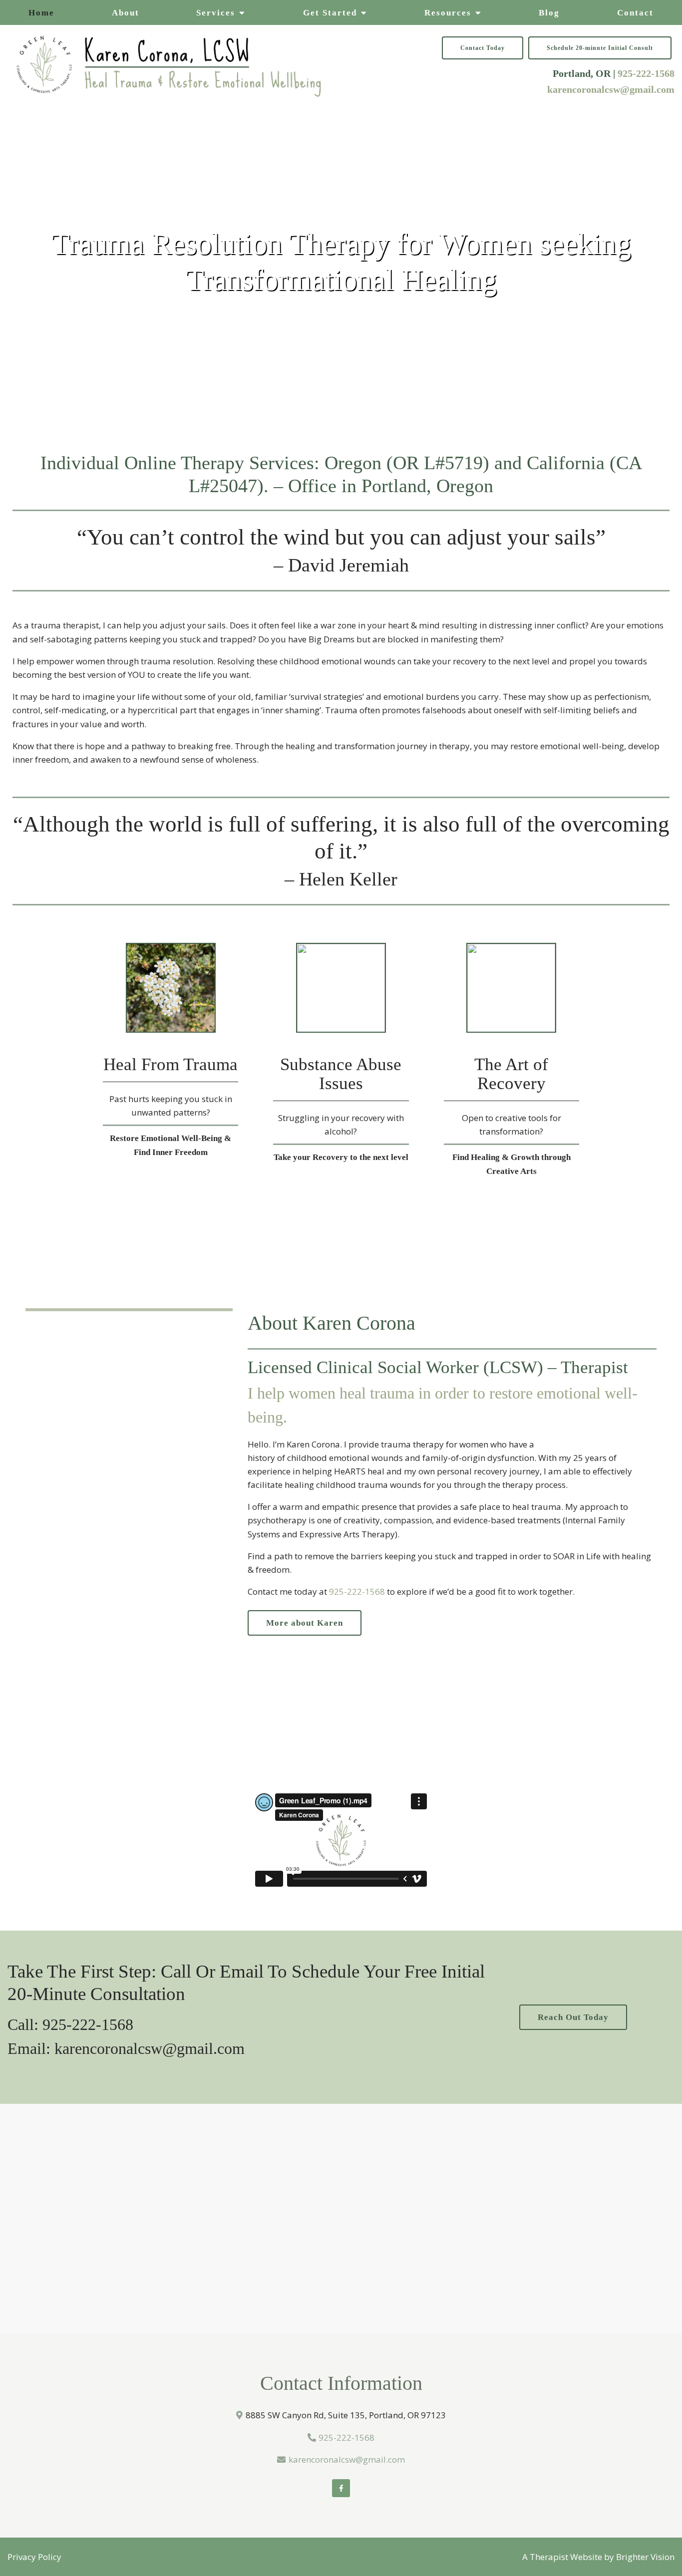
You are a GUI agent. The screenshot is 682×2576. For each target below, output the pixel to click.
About (126, 13)
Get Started (330, 13)
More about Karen (305, 1623)
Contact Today (483, 48)
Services (216, 13)
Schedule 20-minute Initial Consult (600, 48)
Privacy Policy (34, 2557)
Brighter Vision (645, 2557)
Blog (549, 13)
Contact (635, 13)
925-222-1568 (646, 73)
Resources (448, 13)
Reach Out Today (573, 2017)
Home (41, 13)
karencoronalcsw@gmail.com (611, 89)
